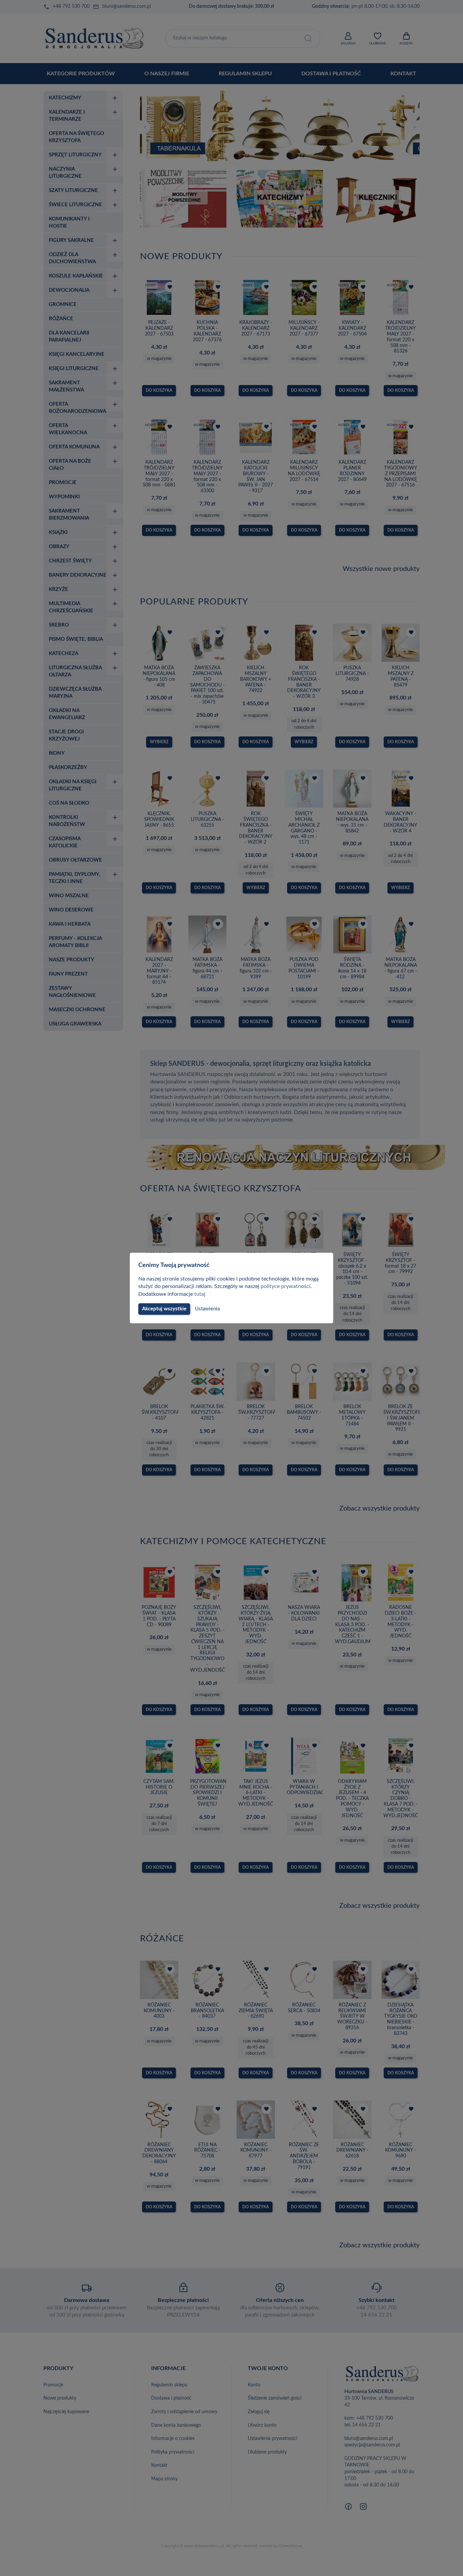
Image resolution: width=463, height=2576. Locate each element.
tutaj (200, 1294)
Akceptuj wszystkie (164, 1309)
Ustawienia (207, 1309)
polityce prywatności (286, 1286)
